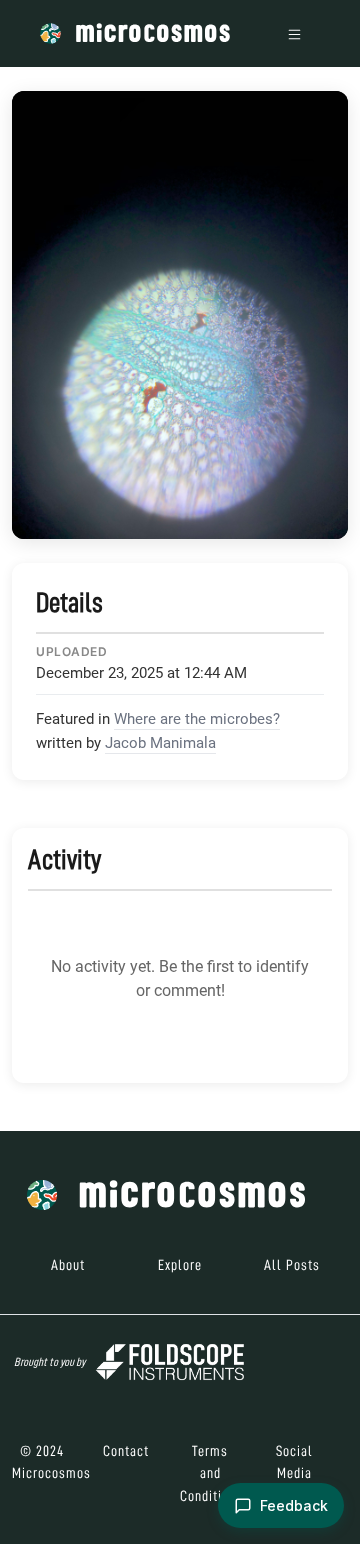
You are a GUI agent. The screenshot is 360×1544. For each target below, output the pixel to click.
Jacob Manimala (160, 743)
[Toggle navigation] (294, 33)
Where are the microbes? (197, 719)
